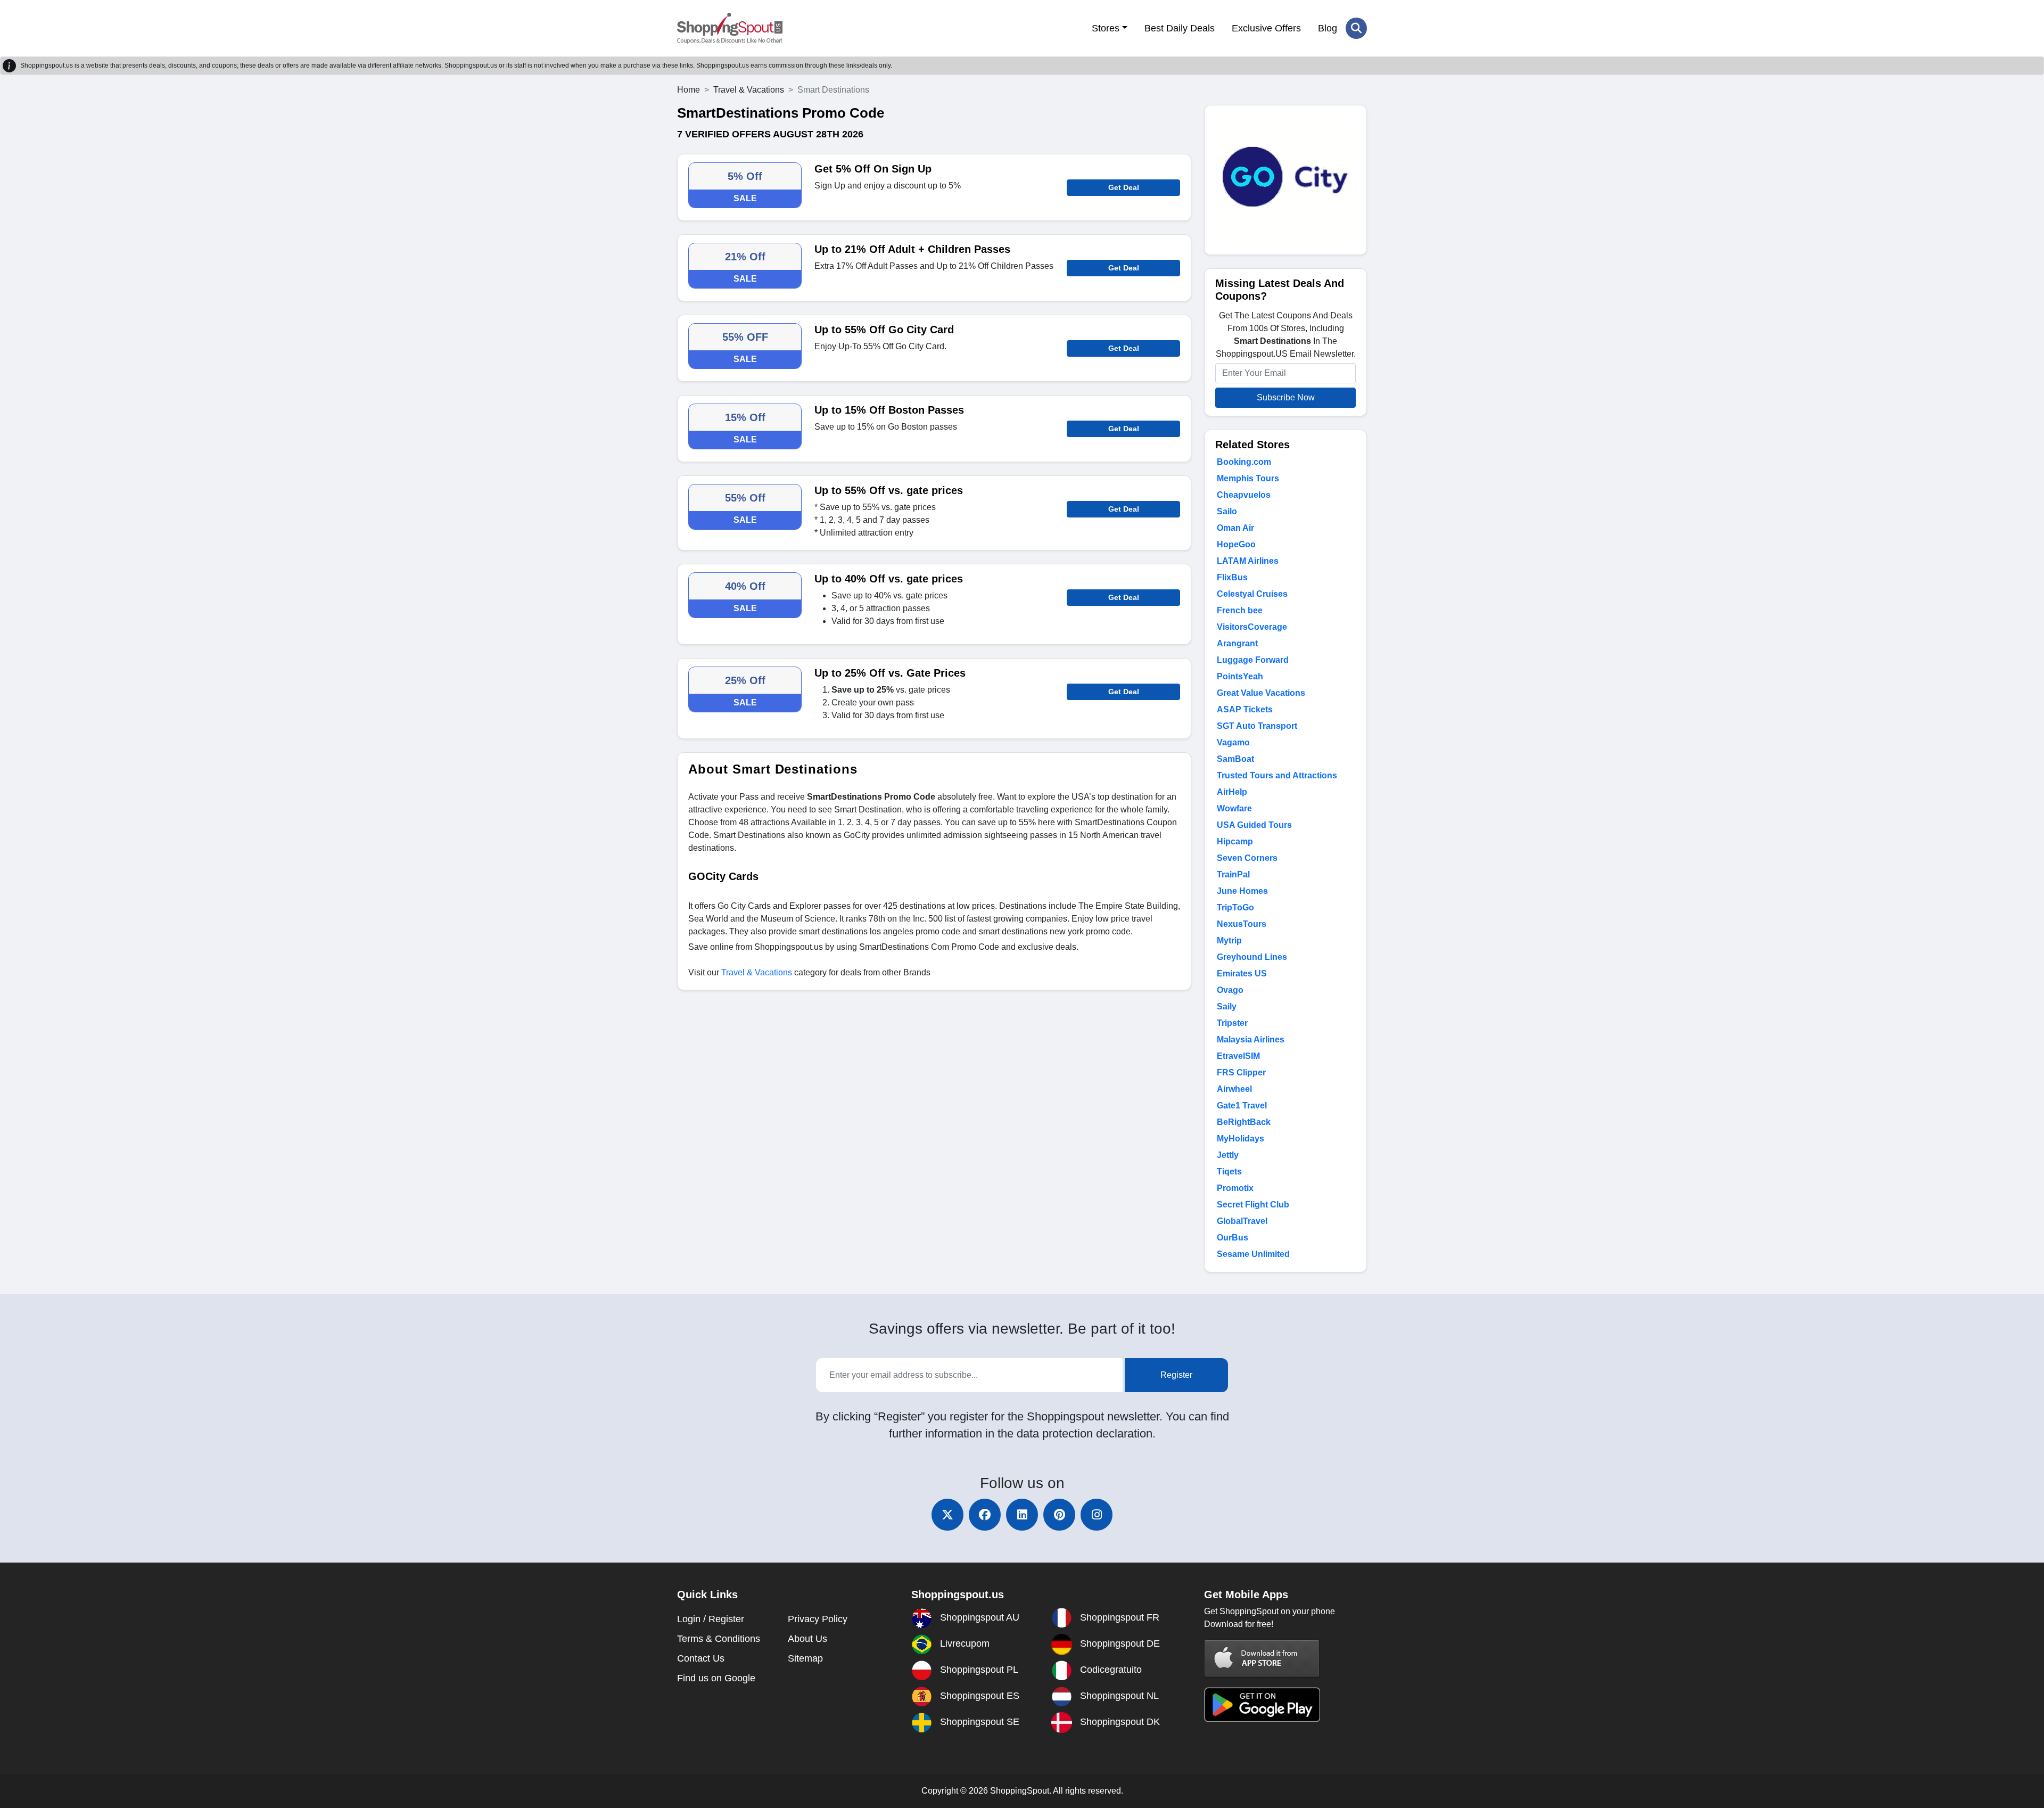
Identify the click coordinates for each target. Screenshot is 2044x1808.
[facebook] (985, 1515)
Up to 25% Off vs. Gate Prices (890, 673)
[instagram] (1097, 1515)
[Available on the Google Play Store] (1262, 1704)
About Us (807, 1639)
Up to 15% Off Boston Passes (889, 410)
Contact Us (701, 1658)
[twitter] (947, 1515)
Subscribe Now (1286, 397)
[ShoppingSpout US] (730, 28)
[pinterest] (1059, 1515)
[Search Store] (1356, 28)
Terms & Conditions (719, 1639)
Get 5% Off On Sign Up (873, 169)
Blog (1328, 28)
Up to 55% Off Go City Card (884, 330)
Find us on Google (716, 1678)
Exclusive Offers (1266, 28)
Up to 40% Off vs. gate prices (889, 579)
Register (1176, 1375)
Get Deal (1124, 187)
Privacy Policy (818, 1619)
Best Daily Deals (1180, 28)
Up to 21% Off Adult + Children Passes (912, 249)
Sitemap (805, 1658)
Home (689, 90)
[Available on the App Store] (1262, 1658)
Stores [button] (1106, 28)
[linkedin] (1022, 1515)
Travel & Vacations (749, 90)
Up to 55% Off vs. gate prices (889, 490)
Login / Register (711, 1619)
